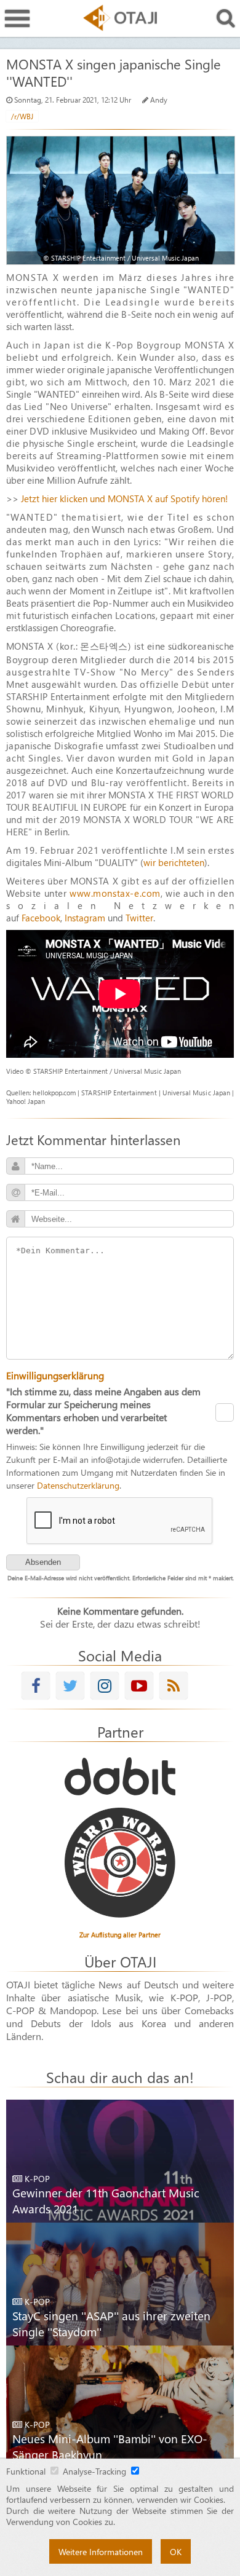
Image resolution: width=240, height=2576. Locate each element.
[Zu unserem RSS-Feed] (174, 1686)
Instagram (85, 918)
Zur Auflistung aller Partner (120, 1935)
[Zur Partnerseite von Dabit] (120, 1776)
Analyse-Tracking (94, 2471)
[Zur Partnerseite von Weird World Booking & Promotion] (120, 1863)
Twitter (139, 918)
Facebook (41, 918)
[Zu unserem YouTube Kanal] (139, 1686)
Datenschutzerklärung (78, 1485)
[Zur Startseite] (120, 18)
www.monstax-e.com (115, 893)
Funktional (26, 2471)
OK (176, 2551)
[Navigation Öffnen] (17, 19)
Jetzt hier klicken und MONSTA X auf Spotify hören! (124, 498)
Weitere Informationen (101, 2551)
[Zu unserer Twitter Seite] (70, 1686)
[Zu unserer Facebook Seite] (36, 1686)
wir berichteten (174, 862)
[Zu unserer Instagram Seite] (105, 1686)
